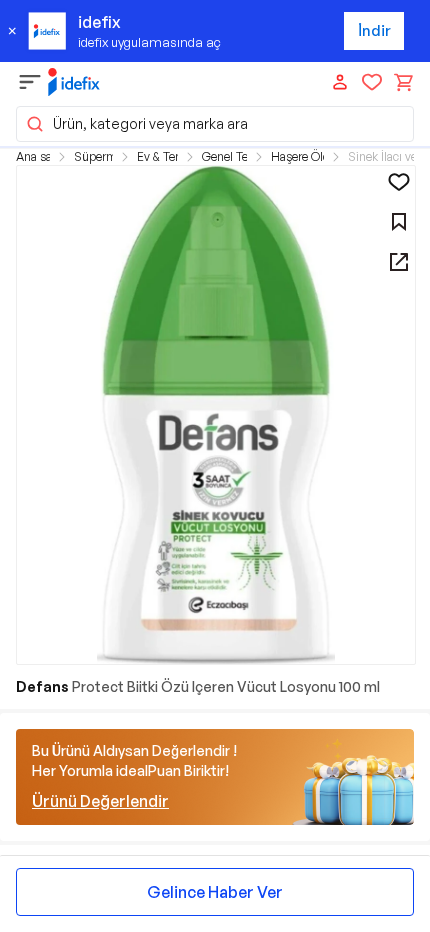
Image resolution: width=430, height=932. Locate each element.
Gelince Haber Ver (215, 892)
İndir (374, 30)
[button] (215, 124)
